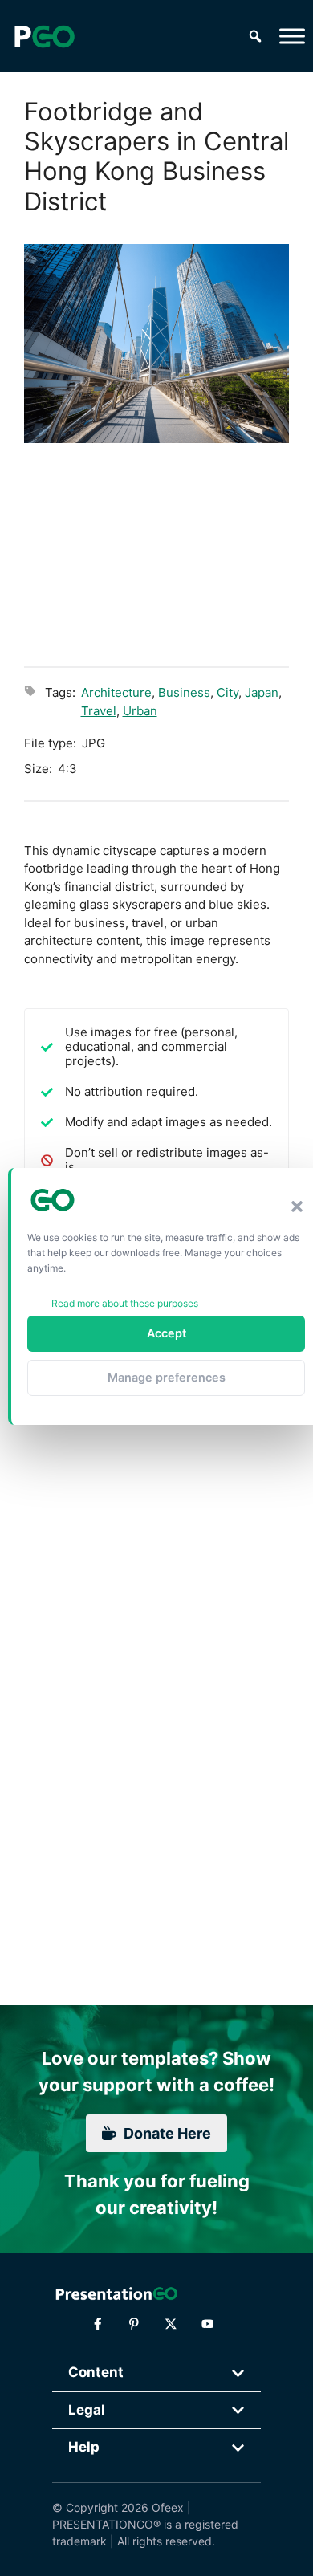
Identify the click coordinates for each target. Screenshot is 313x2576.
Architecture (116, 692)
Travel (99, 711)
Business (184, 692)
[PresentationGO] (44, 36)
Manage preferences (167, 1377)
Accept (167, 1333)
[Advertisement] (156, 553)
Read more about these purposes (125, 1303)
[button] (297, 1207)
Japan (262, 692)
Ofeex (168, 2507)
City (228, 692)
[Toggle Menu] (292, 36)
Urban (140, 711)
